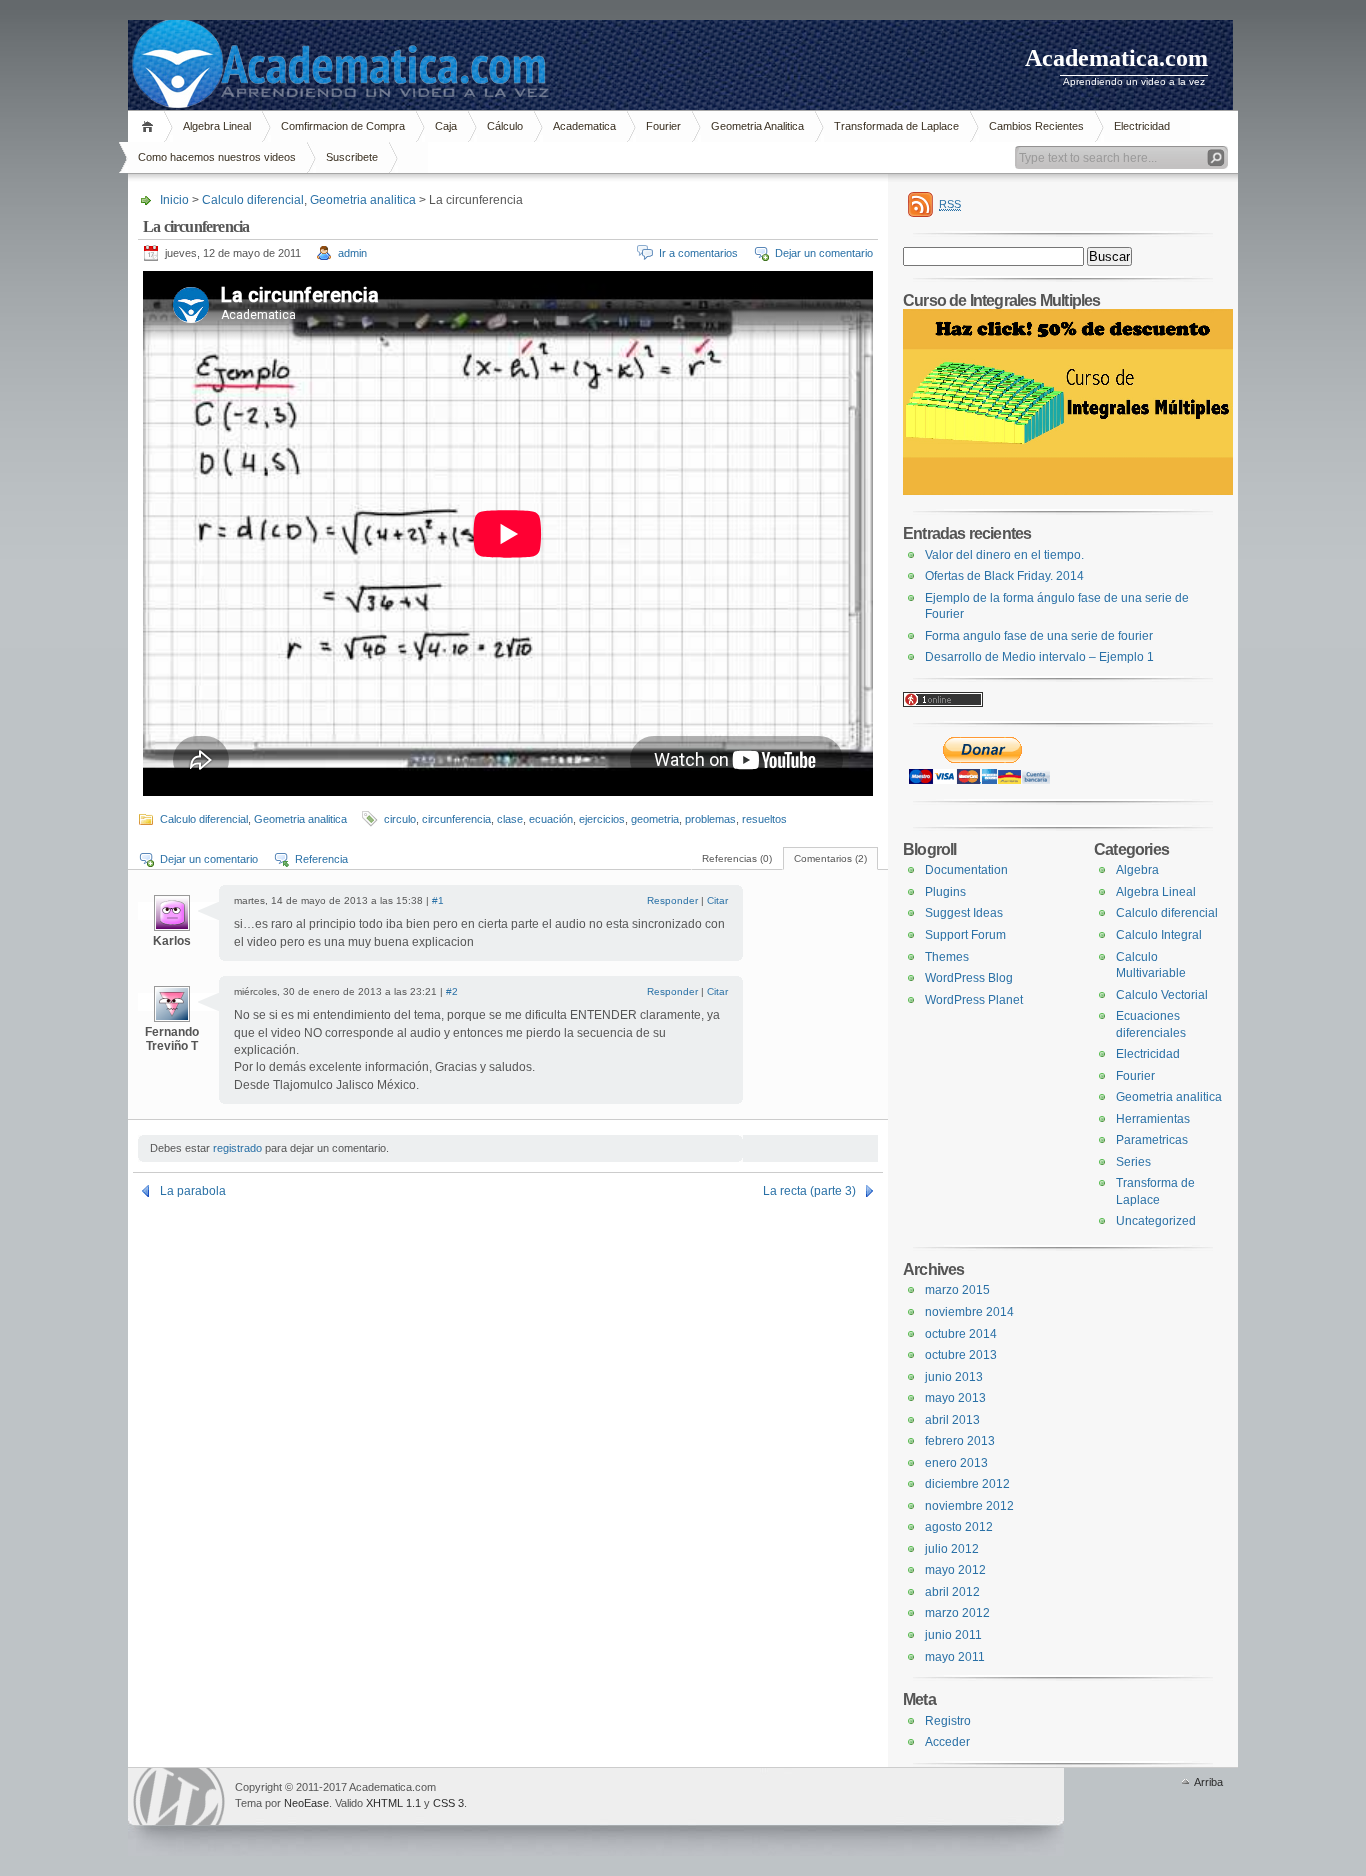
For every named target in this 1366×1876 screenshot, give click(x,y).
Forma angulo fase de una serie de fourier (1039, 636)
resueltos (764, 819)
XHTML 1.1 (393, 1803)
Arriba (1208, 1782)
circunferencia (456, 819)
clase (510, 819)
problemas (710, 819)
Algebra (1137, 870)
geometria (655, 819)
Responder (672, 900)
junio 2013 (954, 1377)
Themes (947, 957)
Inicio (150, 126)
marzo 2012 (957, 1613)
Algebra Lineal (217, 126)
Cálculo (505, 126)
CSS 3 (448, 1803)
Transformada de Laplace (896, 126)
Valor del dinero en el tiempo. (1004, 555)
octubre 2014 (961, 1334)
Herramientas (1153, 1119)
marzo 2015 (957, 1290)
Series (1133, 1162)
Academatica (584, 126)
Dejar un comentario (824, 253)
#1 (438, 900)
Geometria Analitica (757, 126)
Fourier (663, 126)
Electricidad (1142, 126)
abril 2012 (952, 1592)
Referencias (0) (737, 858)
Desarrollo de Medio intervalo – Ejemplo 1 (1039, 657)
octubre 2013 (961, 1355)
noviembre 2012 (969, 1506)
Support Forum (965, 935)
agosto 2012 (959, 1527)
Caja (446, 126)
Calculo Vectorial (1162, 995)
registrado (237, 1148)
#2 (452, 991)
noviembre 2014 (969, 1312)
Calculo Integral (1159, 935)
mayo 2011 (955, 1657)
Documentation (966, 870)
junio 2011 (953, 1635)
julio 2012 (952, 1549)
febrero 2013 (960, 1441)
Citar (717, 900)
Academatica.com (1116, 58)
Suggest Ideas (964, 913)
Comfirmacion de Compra (343, 126)
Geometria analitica (363, 200)
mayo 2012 (955, 1570)
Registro (948, 1721)
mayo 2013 (955, 1398)
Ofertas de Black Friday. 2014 (1004, 576)
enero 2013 (956, 1463)
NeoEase (306, 1803)
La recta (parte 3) (809, 1191)
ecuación (551, 819)
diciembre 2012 (967, 1484)
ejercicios (602, 819)
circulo (400, 819)
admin (352, 253)
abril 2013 (952, 1420)
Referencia (321, 859)
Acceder (947, 1742)
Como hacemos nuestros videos (217, 157)
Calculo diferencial (253, 200)
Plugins (945, 892)
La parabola (193, 1191)
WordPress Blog (969, 978)
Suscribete (352, 157)
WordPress (179, 1796)
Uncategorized (1156, 1221)
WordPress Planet (974, 1000)
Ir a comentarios (698, 253)
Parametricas (1152, 1140)
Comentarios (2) (830, 858)
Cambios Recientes (1036, 126)
